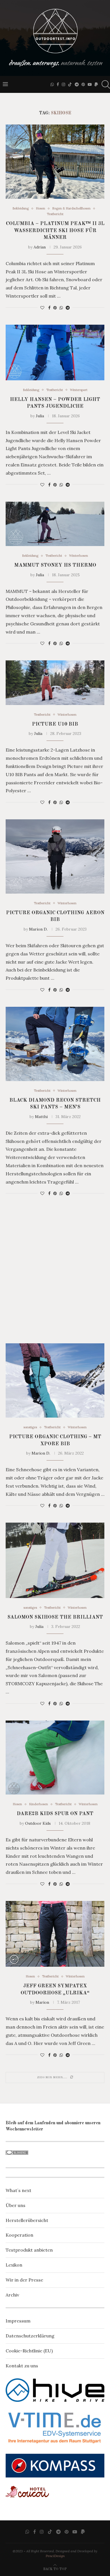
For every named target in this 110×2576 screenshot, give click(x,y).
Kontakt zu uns (22, 2366)
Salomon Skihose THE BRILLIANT (55, 1617)
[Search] (104, 84)
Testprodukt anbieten (29, 2250)
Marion (42, 2002)
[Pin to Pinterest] (55, 308)
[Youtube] (90, 84)
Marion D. (38, 929)
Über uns (16, 2205)
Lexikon (14, 2265)
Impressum (18, 2321)
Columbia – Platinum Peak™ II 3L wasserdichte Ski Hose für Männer (55, 231)
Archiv (12, 2295)
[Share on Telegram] (68, 308)
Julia (40, 416)
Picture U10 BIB (55, 724)
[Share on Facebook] (49, 308)
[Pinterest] (83, 84)
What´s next (18, 2190)
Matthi (41, 1117)
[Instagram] (63, 84)
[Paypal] (96, 84)
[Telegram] (77, 84)
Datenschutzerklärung (30, 2336)
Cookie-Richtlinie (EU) (29, 2351)
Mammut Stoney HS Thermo (55, 565)
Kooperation (19, 2235)
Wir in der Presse (24, 2280)
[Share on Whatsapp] (61, 308)
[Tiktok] (70, 84)
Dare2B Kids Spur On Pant (55, 1814)
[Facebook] (58, 84)
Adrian (40, 247)
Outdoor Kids (38, 1823)
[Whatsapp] (52, 84)
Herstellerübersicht (27, 2220)
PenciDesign (55, 2556)
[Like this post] (42, 308)
